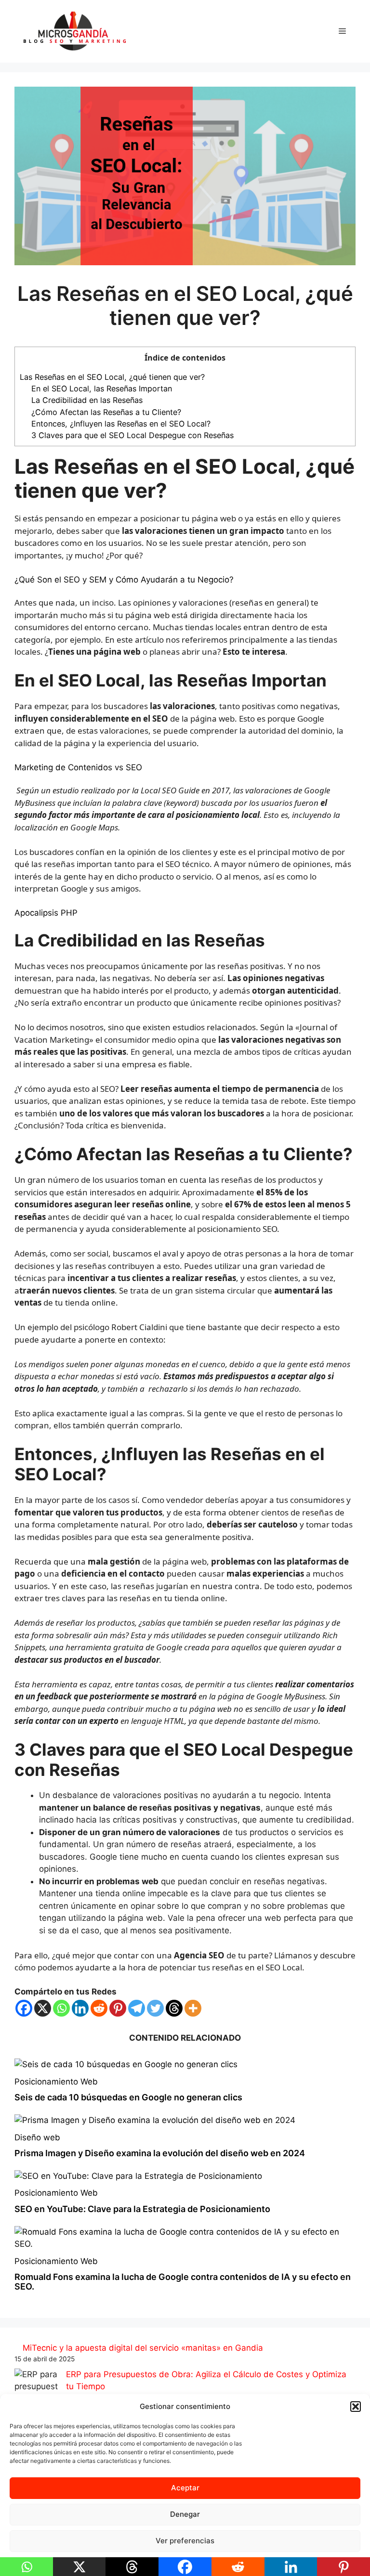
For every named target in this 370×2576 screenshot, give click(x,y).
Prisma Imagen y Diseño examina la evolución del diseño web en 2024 (160, 2153)
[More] (193, 2008)
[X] (43, 2008)
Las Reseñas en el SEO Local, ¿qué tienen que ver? (112, 377)
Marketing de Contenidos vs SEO (78, 767)
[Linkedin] (80, 2008)
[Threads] (174, 2008)
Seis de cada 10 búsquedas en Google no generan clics (128, 2097)
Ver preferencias (185, 2541)
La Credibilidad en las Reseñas (87, 400)
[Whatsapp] (61, 2008)
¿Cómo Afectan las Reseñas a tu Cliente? (106, 412)
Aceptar (185, 2488)
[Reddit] (99, 2008)
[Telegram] (137, 2008)
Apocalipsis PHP (46, 913)
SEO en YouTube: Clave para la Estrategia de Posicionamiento (142, 2209)
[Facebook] (24, 2008)
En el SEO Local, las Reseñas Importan (102, 388)
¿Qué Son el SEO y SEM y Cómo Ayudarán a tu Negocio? (124, 580)
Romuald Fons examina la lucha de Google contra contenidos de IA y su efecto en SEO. (183, 2282)
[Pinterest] (118, 2008)
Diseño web (37, 2137)
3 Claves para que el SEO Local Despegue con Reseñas (132, 435)
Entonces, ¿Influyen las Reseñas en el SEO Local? (121, 424)
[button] (356, 2407)
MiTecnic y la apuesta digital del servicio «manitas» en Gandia (143, 2348)
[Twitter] (155, 2008)
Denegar (185, 2514)
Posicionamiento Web (56, 2082)
